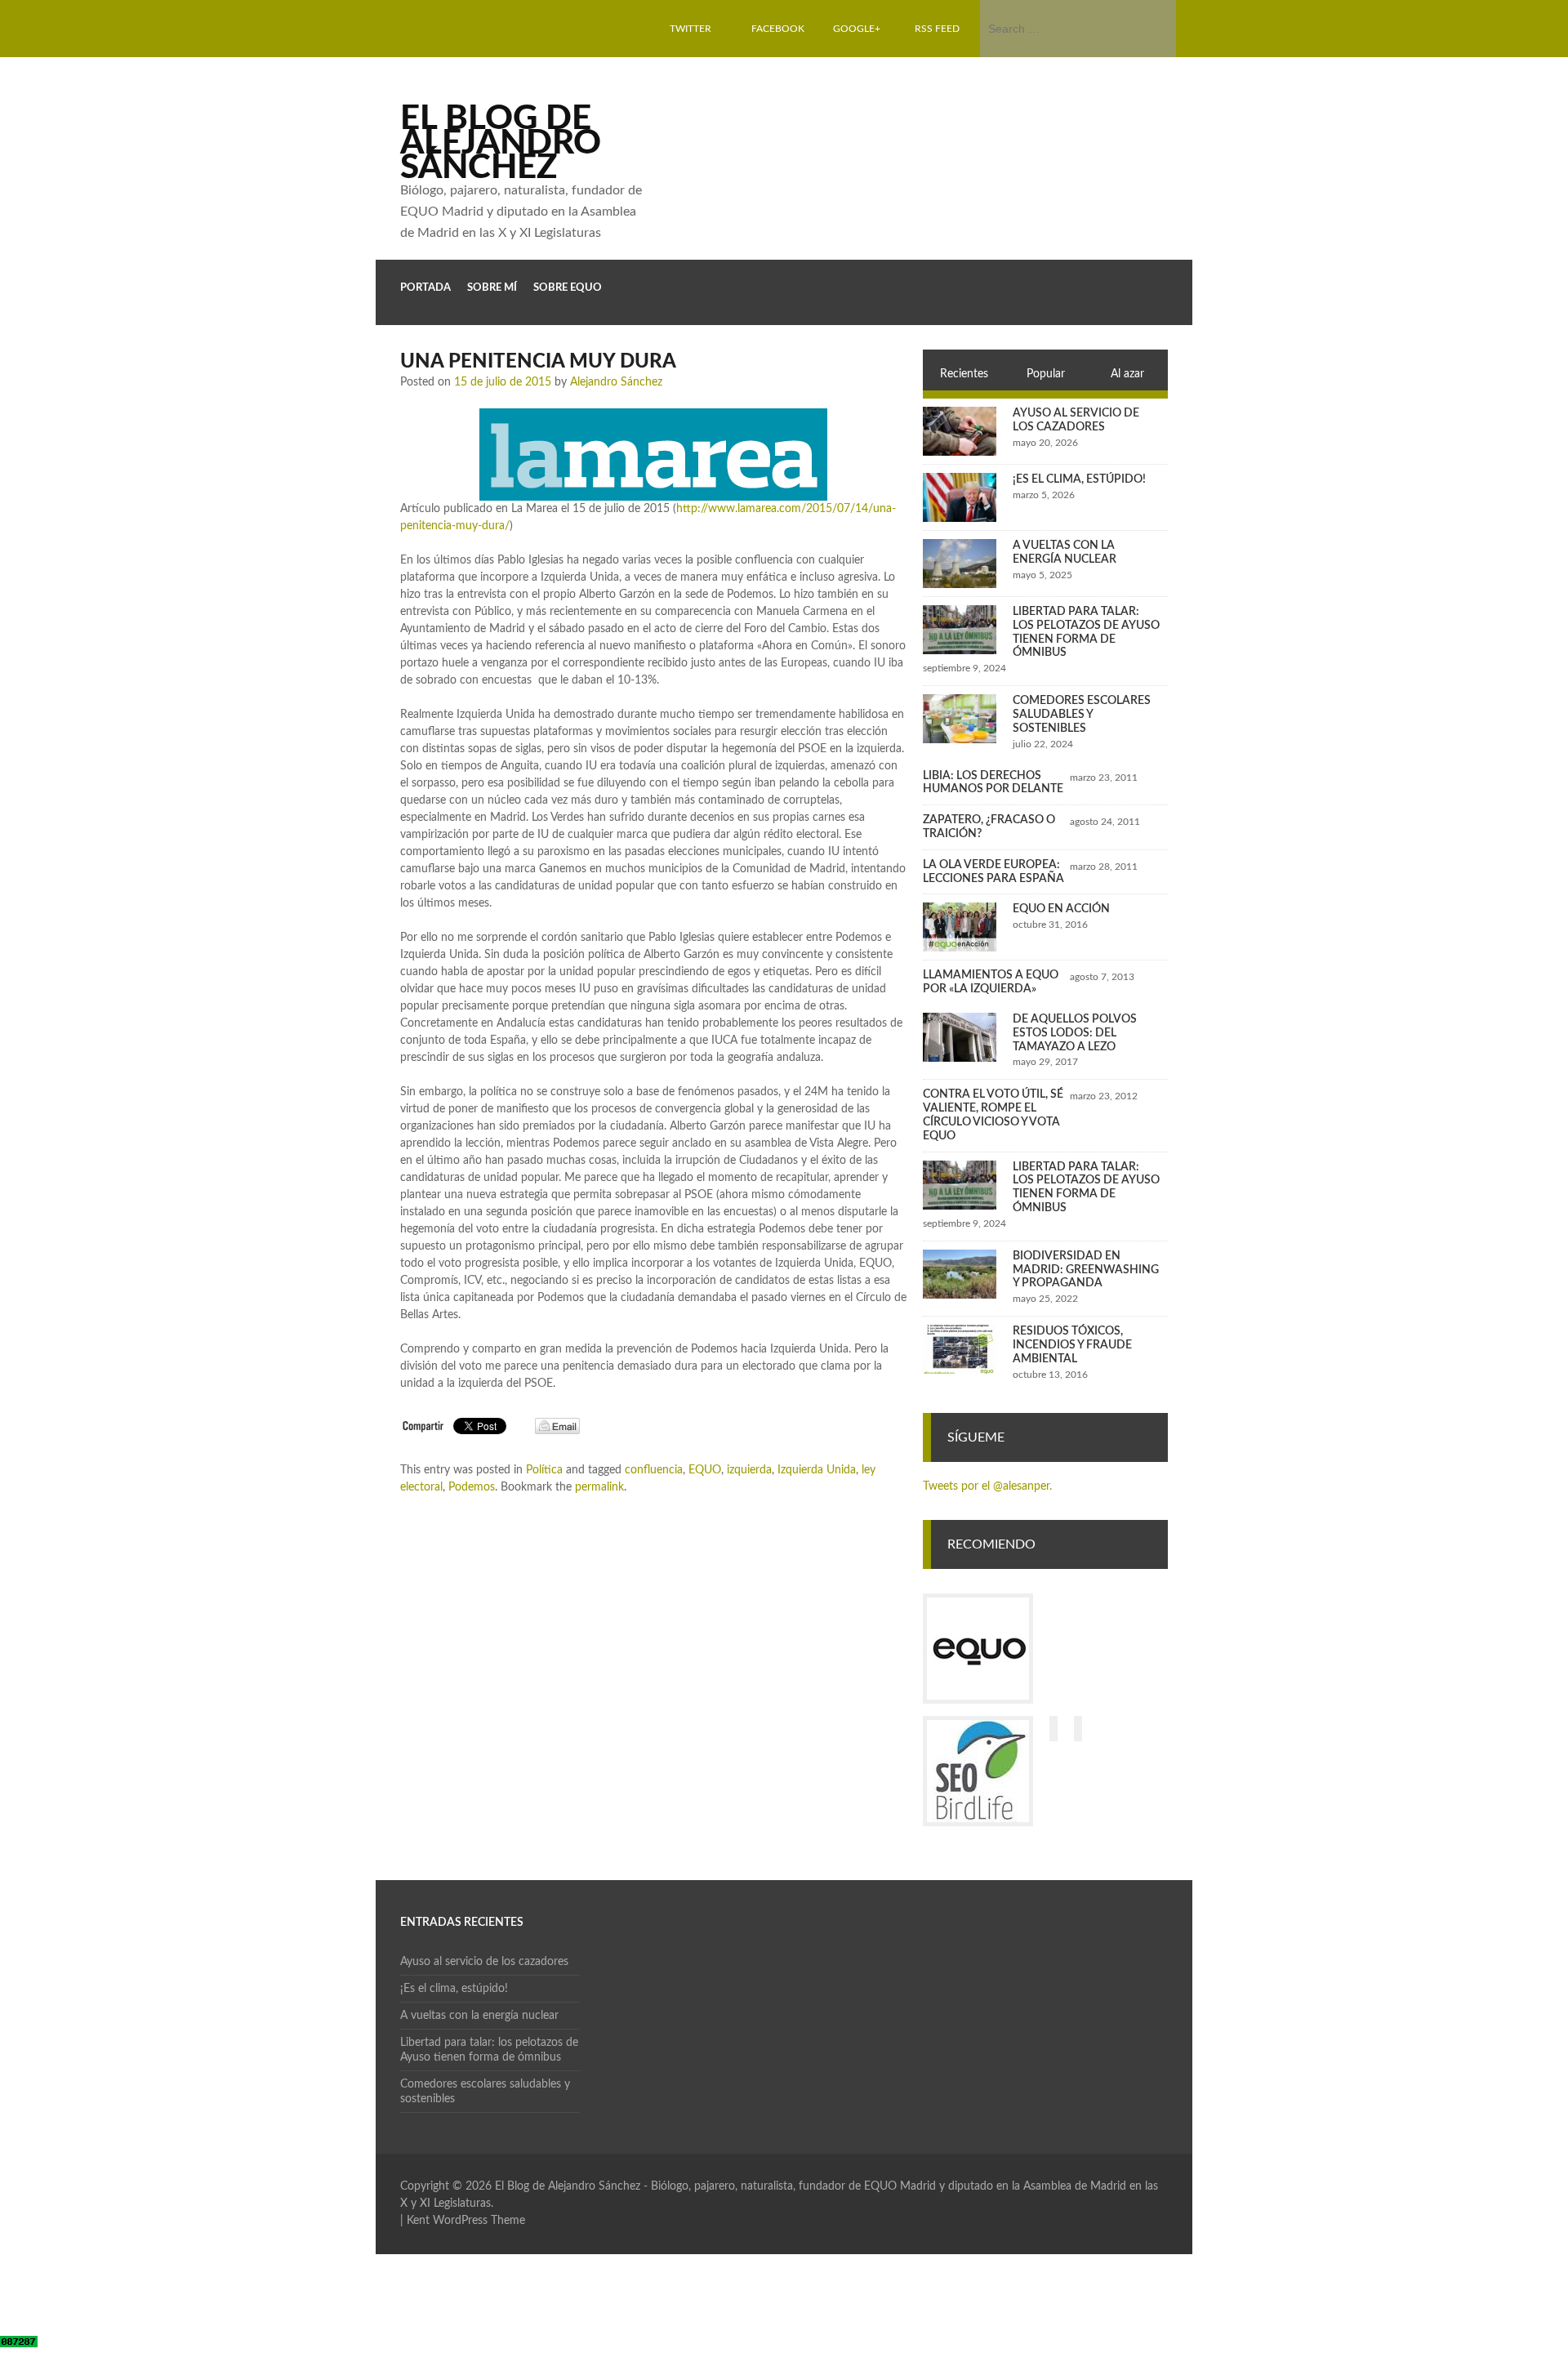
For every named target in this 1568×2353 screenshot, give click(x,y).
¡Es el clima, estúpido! (1079, 479)
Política (544, 1470)
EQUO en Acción (1061, 909)
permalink (599, 1487)
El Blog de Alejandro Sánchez (501, 143)
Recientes (964, 374)
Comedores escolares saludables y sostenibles (1082, 715)
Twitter (690, 29)
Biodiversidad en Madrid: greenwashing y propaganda (1086, 1270)
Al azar (1127, 374)
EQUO (705, 1470)
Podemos (472, 1487)
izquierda (749, 1470)
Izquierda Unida (817, 1470)
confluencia (654, 1470)
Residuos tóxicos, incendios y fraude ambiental (1072, 1345)
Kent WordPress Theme (466, 2221)
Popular (1046, 374)
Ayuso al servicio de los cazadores (484, 1962)
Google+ (857, 29)
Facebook (778, 29)
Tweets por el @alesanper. (987, 1486)
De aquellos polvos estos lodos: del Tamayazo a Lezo (1075, 1033)
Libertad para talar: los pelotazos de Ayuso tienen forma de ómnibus (489, 2050)
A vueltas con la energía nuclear (479, 2016)
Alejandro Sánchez (616, 382)
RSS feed (937, 29)
